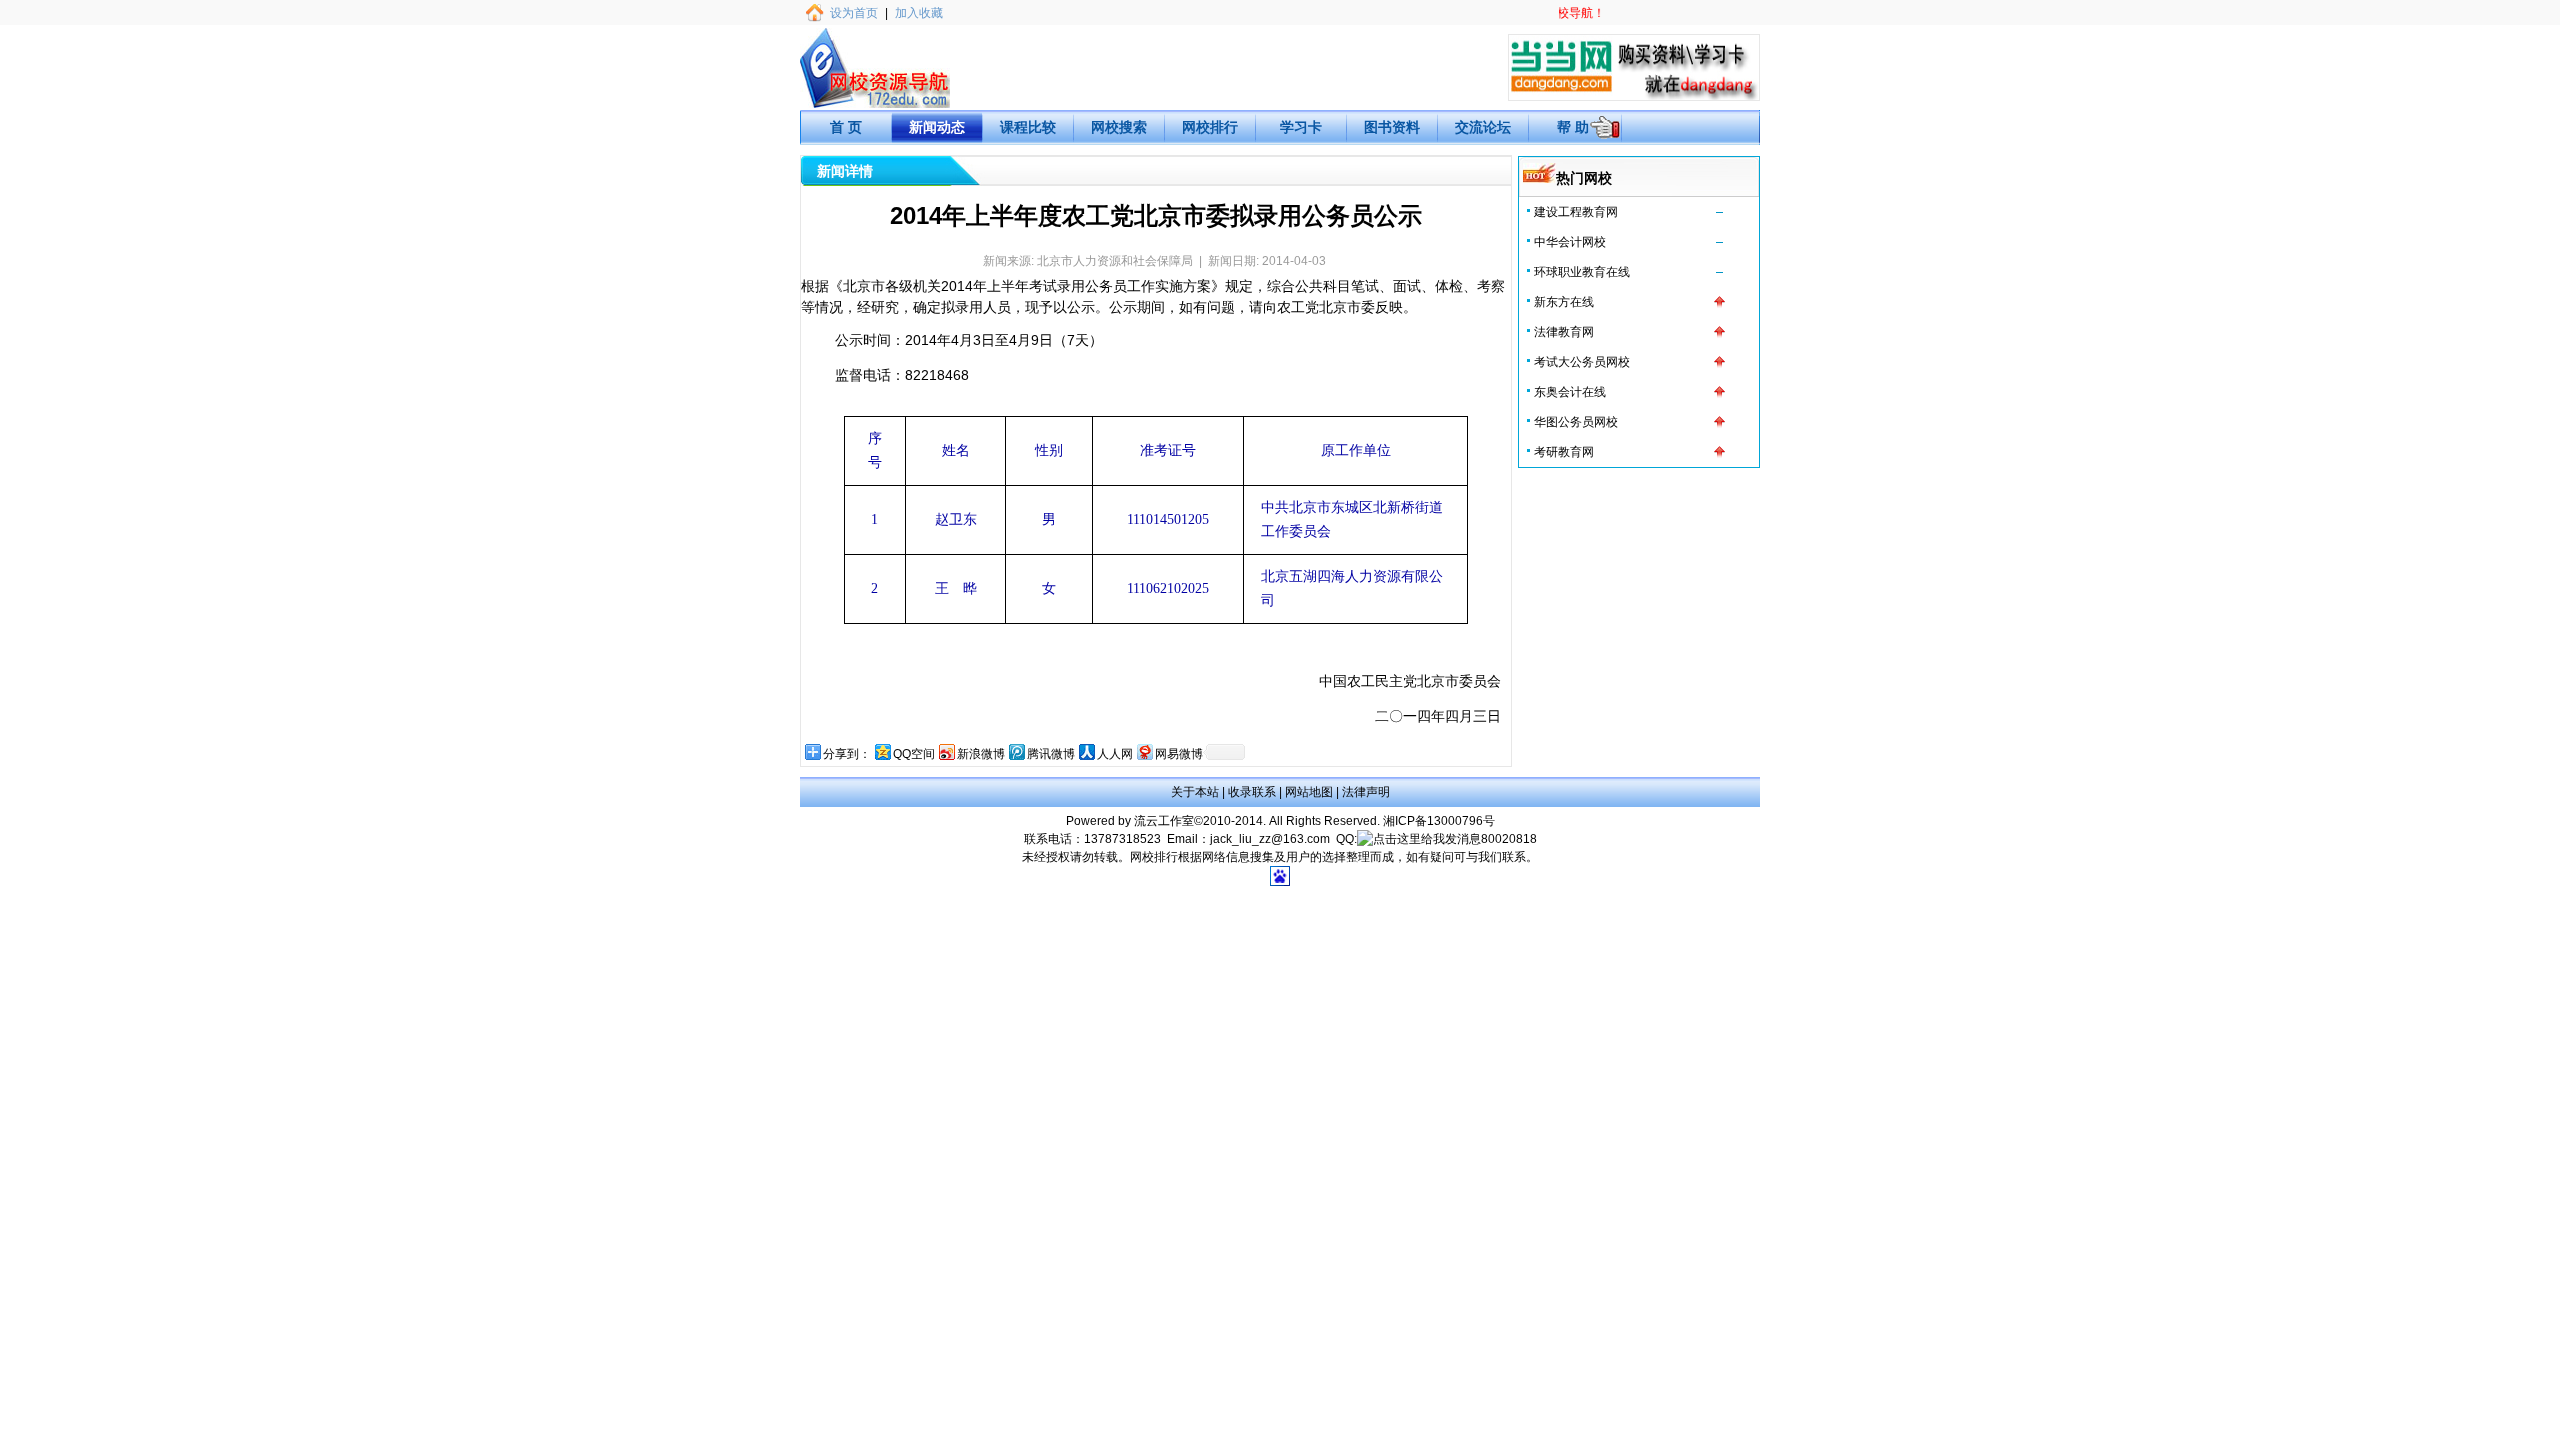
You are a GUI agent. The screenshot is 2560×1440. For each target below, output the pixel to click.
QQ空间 (914, 754)
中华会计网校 (1570, 242)
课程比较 (1028, 127)
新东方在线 (1564, 302)
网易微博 (1179, 754)
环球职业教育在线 (1582, 272)
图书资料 (1392, 127)
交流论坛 (1483, 127)
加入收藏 (919, 13)
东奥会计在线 (1570, 392)
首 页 (846, 127)
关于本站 (1195, 792)
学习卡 (1301, 127)
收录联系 (1252, 792)
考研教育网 (1564, 452)
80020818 (1509, 839)
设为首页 (854, 13)
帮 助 (1573, 127)
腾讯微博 (1051, 754)
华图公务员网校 (1576, 422)
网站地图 (1309, 792)
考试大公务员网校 (1582, 362)
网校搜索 (1119, 127)
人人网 (1115, 754)
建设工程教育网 (1576, 212)
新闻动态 (937, 127)
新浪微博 (981, 754)
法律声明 (1366, 792)
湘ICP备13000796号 (1439, 821)
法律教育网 (1564, 332)
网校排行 (1210, 127)
